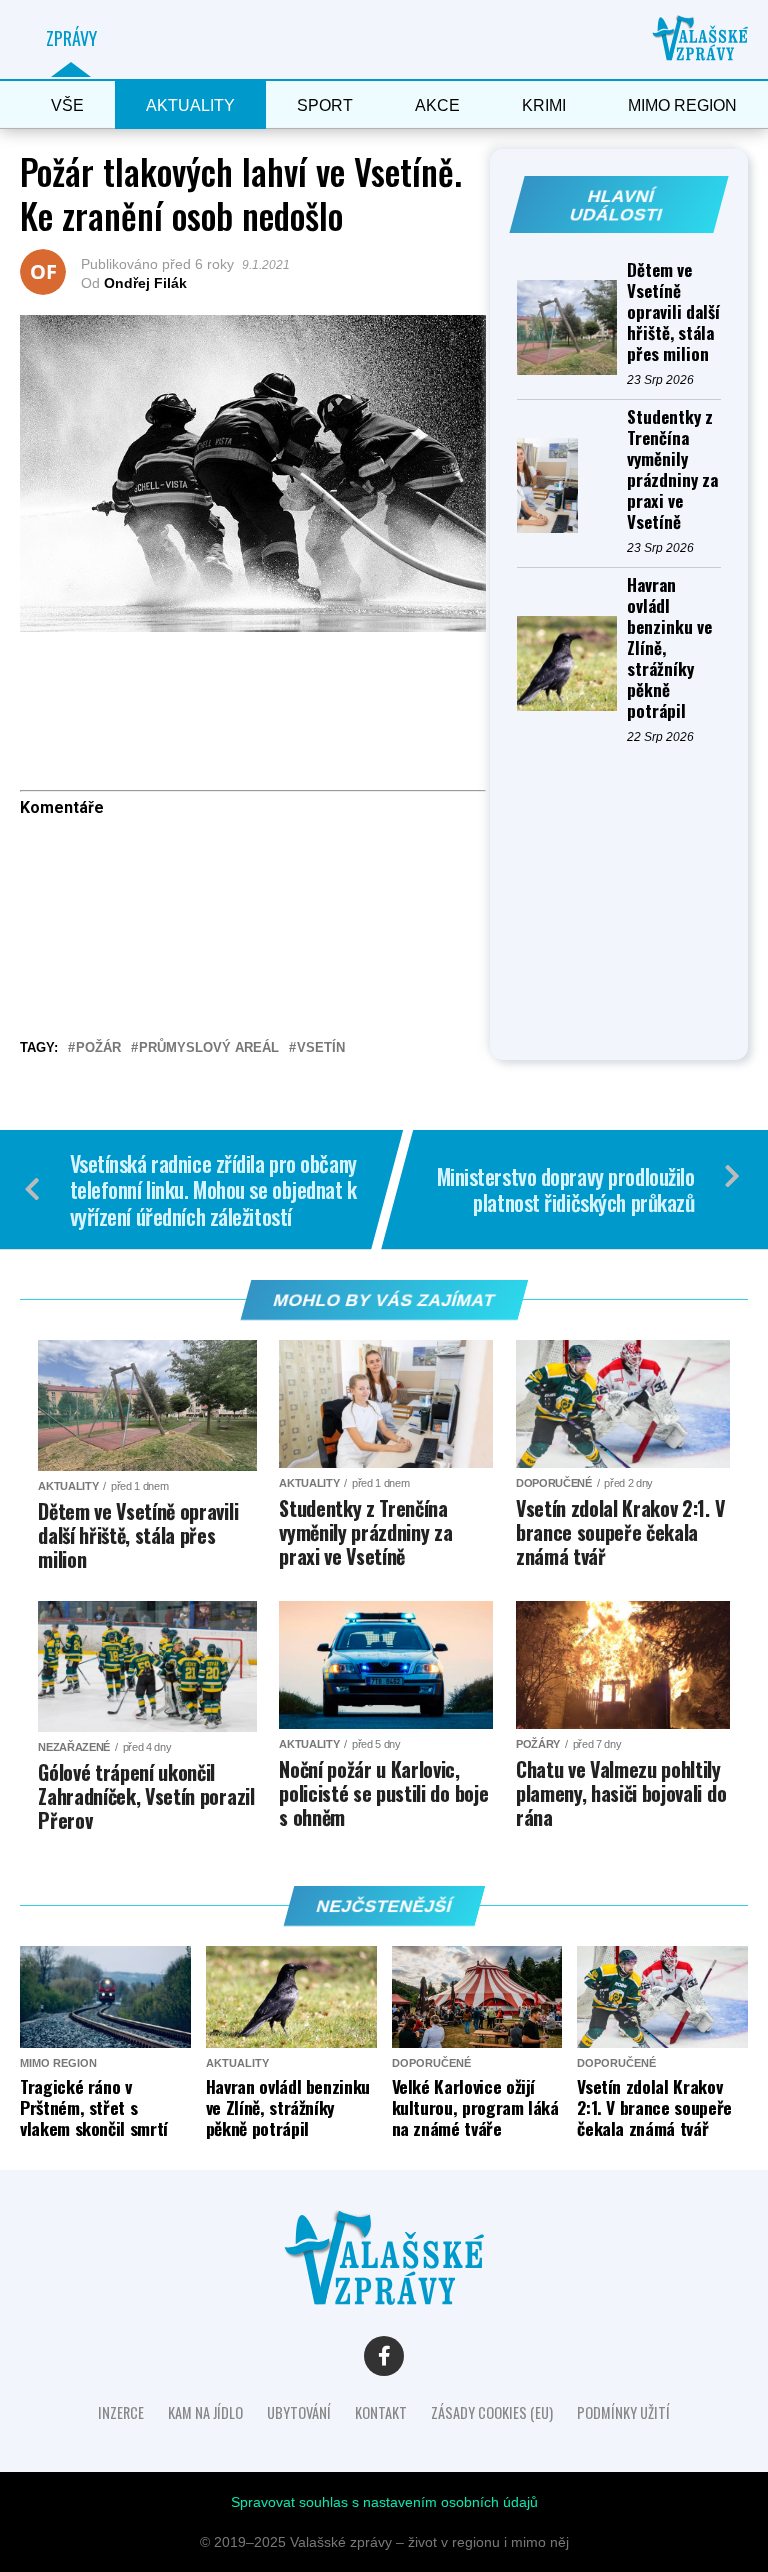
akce (437, 105)
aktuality (190, 105)
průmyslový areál (209, 1048)
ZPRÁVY (71, 38)
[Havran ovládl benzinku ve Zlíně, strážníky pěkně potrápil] (572, 663)
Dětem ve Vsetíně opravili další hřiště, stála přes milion (673, 311)
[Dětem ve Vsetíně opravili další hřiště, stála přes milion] (572, 327)
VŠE (67, 105)
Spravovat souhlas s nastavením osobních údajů (384, 2502)
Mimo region (682, 105)
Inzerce (121, 2412)
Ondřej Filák (145, 283)
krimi (544, 105)
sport (325, 105)
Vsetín (321, 1048)
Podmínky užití (623, 2412)
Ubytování (299, 2412)
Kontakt (381, 2412)
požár (98, 1048)
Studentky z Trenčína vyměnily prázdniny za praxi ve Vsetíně (672, 469)
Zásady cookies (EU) (492, 2412)
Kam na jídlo (205, 2412)
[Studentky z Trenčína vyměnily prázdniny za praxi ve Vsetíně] (572, 485)
